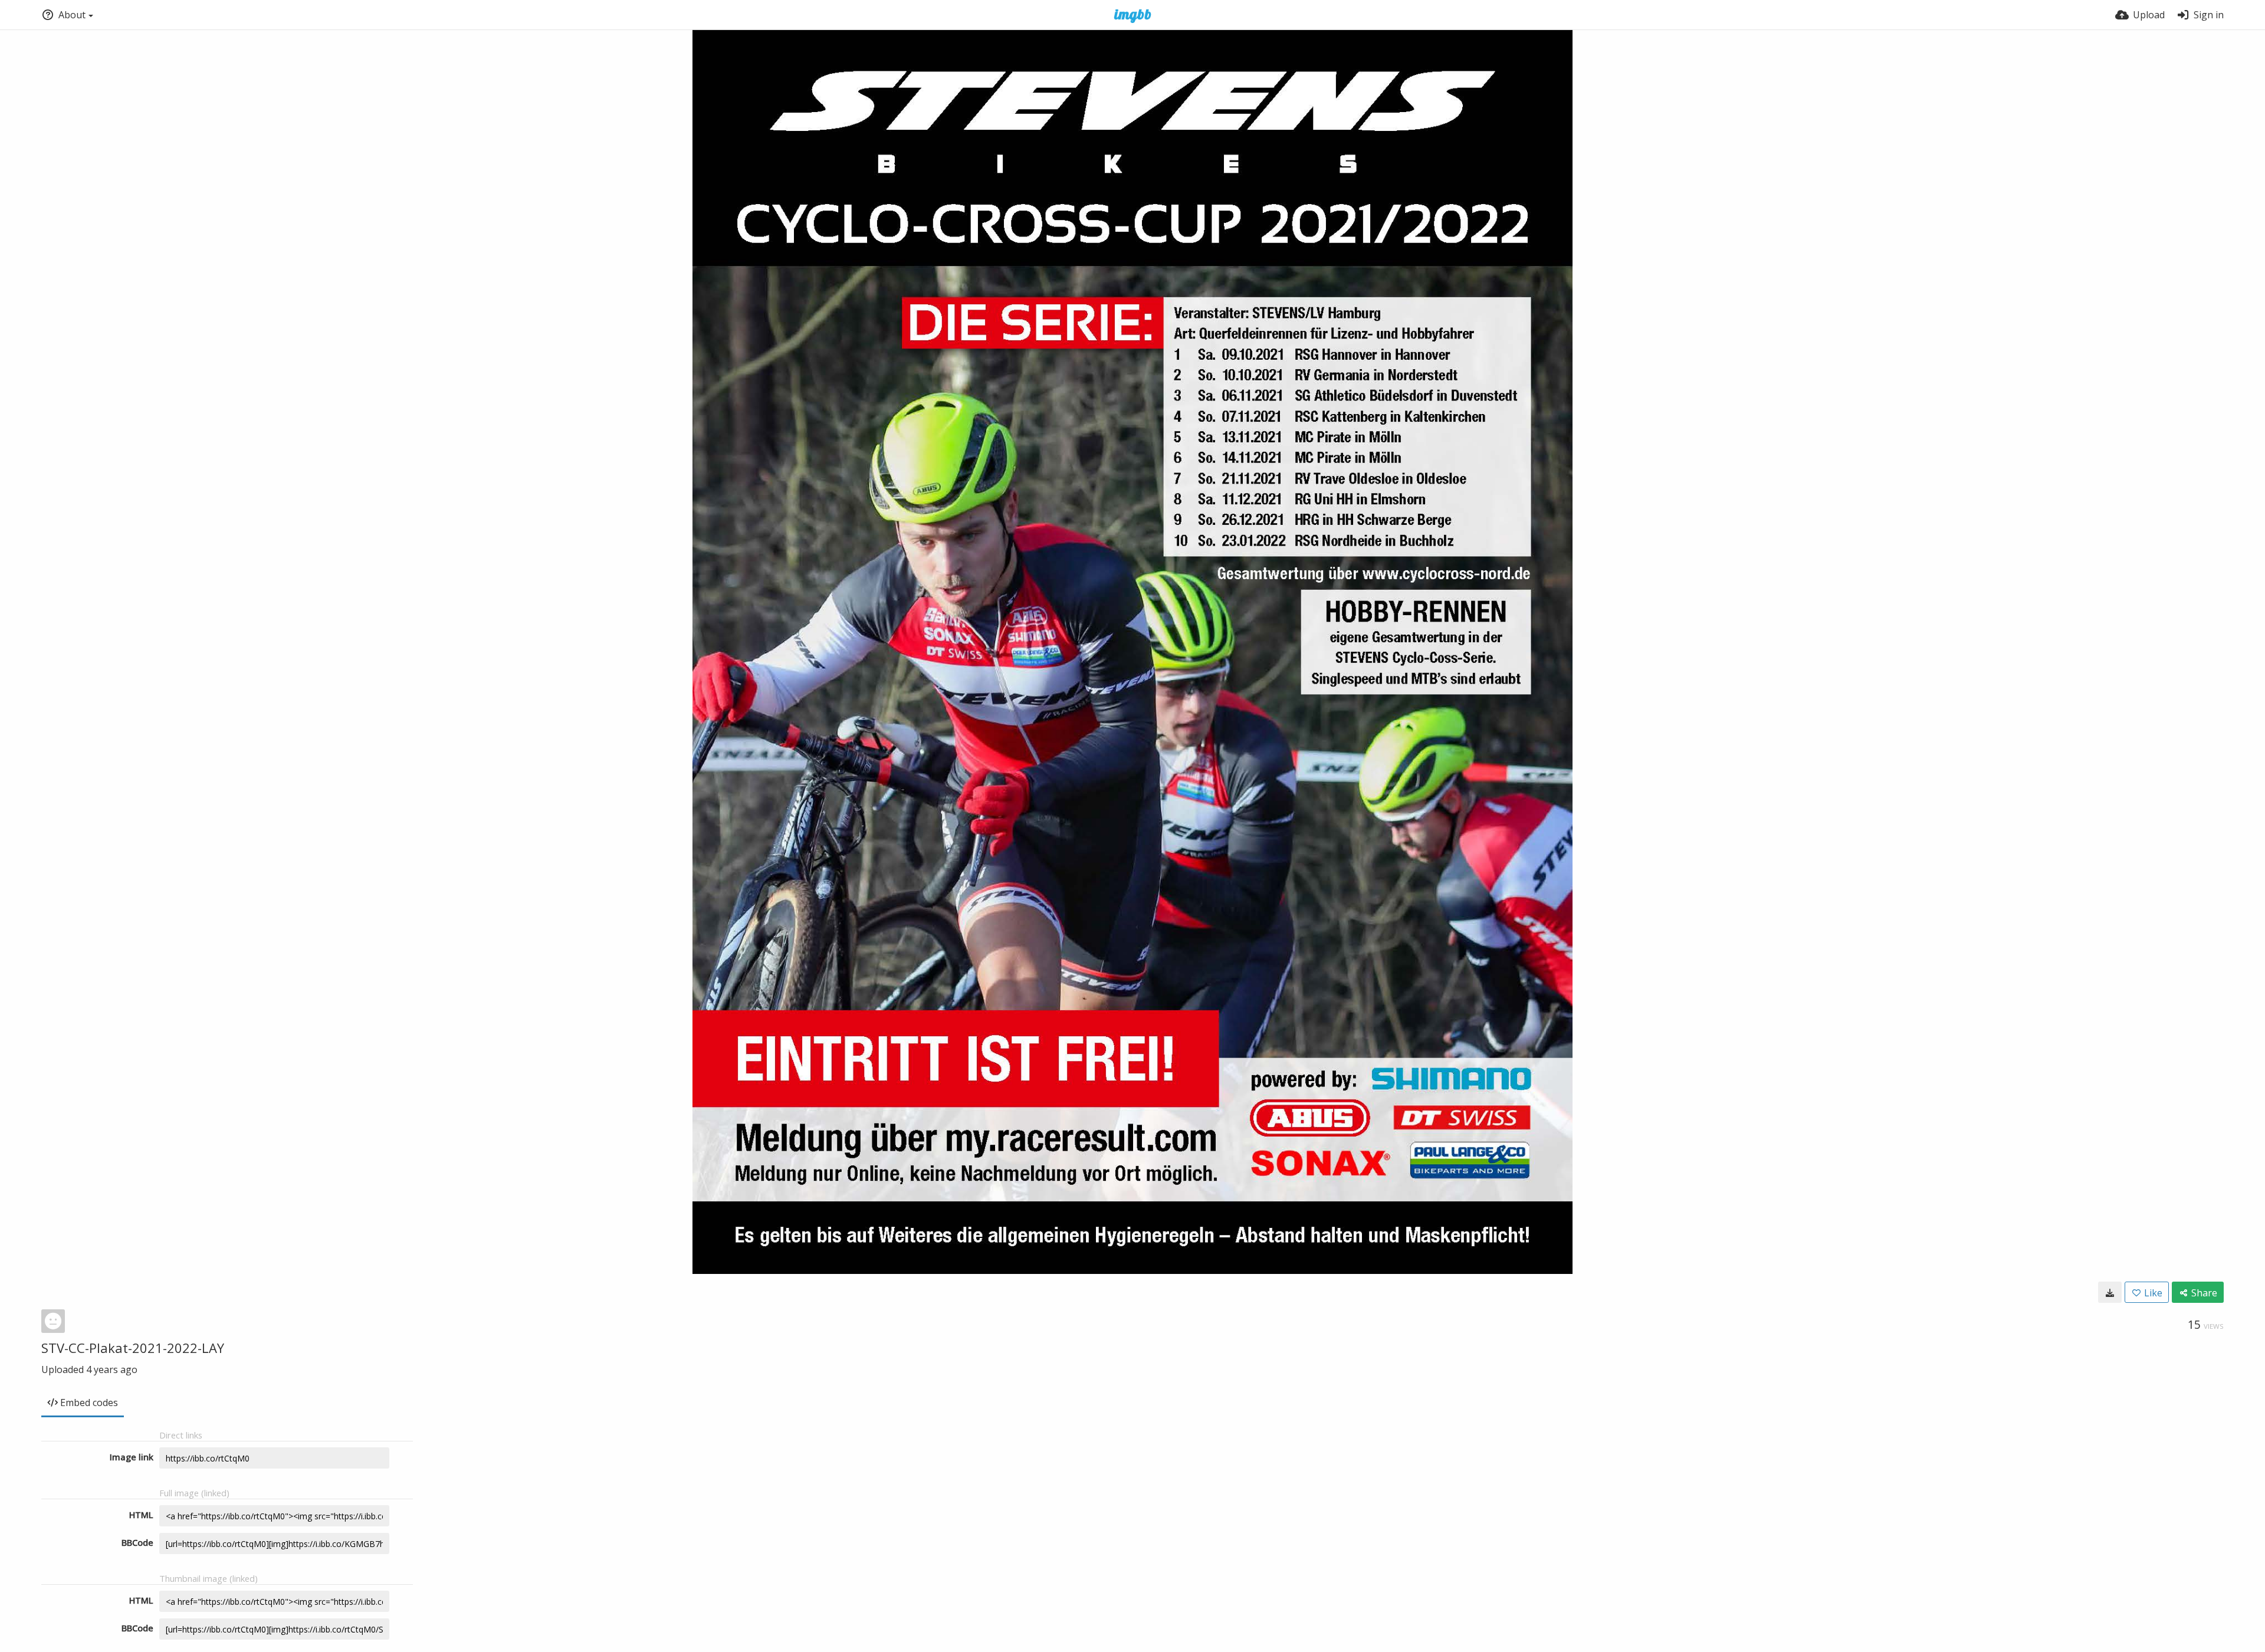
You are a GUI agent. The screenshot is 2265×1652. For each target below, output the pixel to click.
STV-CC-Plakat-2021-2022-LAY (133, 1348)
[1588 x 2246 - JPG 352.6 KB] (2110, 1292)
